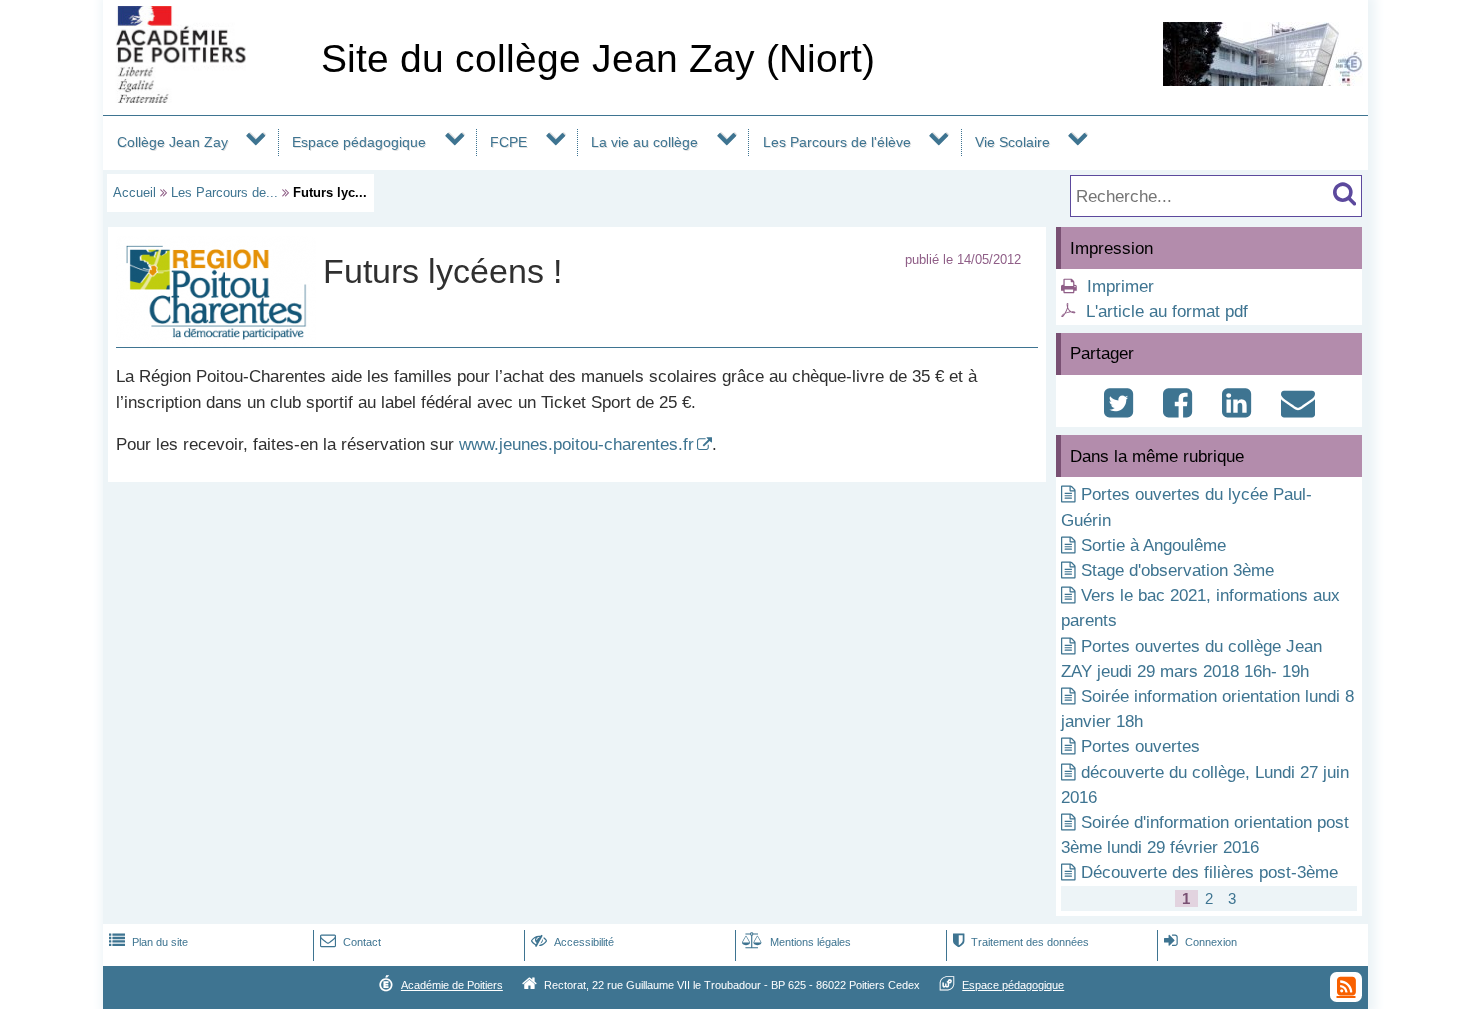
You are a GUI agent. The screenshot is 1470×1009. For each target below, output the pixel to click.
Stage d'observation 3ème (1177, 570)
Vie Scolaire (1012, 142)
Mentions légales (796, 942)
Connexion (1200, 942)
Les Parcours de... (224, 192)
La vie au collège (644, 142)
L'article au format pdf (1167, 311)
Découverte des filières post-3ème (1209, 872)
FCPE (508, 142)
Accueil (134, 192)
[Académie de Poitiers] (208, 97)
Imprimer (1120, 286)
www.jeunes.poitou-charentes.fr (576, 444)
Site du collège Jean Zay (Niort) (598, 58)
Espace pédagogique (359, 142)
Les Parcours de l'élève (837, 142)
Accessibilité (572, 942)
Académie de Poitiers (452, 985)
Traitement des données (1021, 942)
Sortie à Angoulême (1153, 545)
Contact (350, 942)
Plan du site (148, 942)
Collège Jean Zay (172, 142)
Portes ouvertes (1140, 746)
